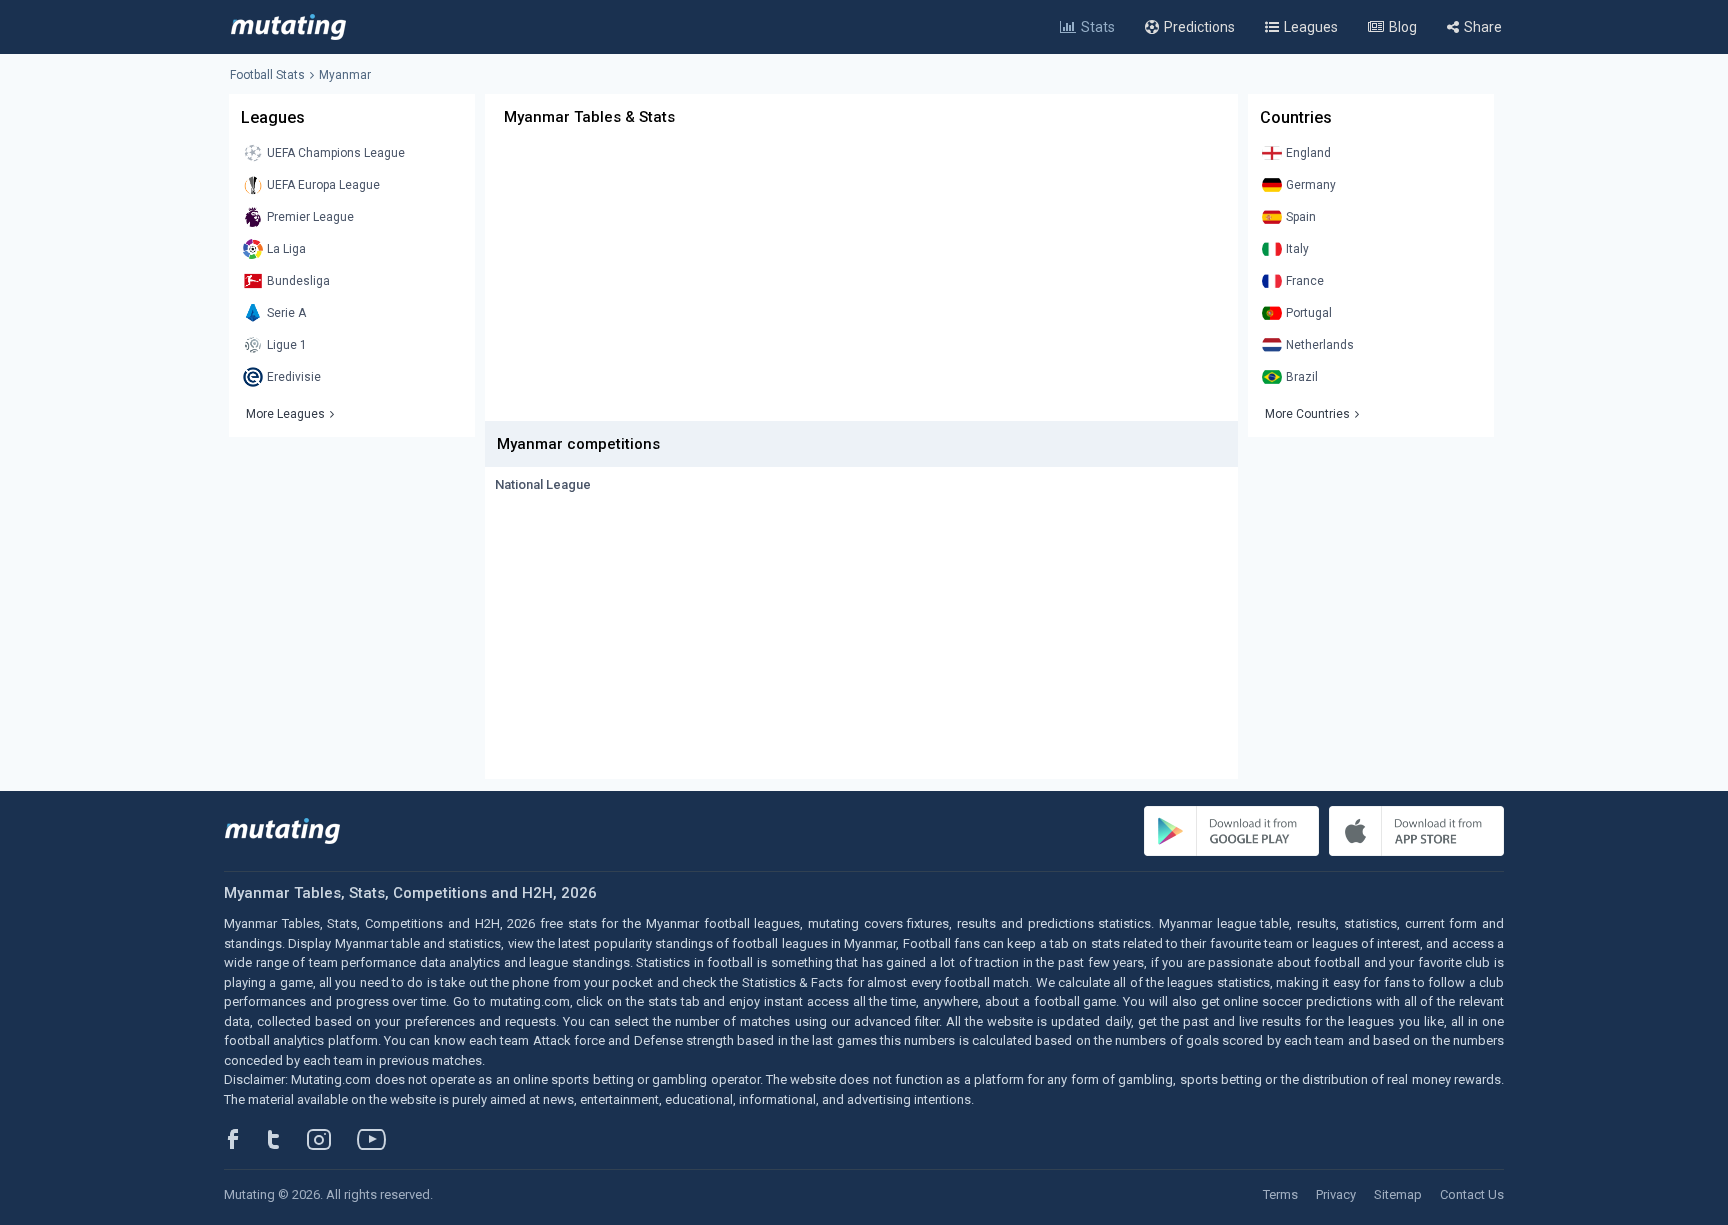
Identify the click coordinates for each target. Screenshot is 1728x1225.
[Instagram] (334, 1139)
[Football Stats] (288, 27)
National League (543, 484)
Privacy (1336, 1194)
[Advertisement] (861, 281)
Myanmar (345, 75)
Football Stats (267, 75)
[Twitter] (286, 1139)
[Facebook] (244, 1139)
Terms (1280, 1194)
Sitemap (1398, 1194)
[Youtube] (379, 1139)
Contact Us (1472, 1194)
